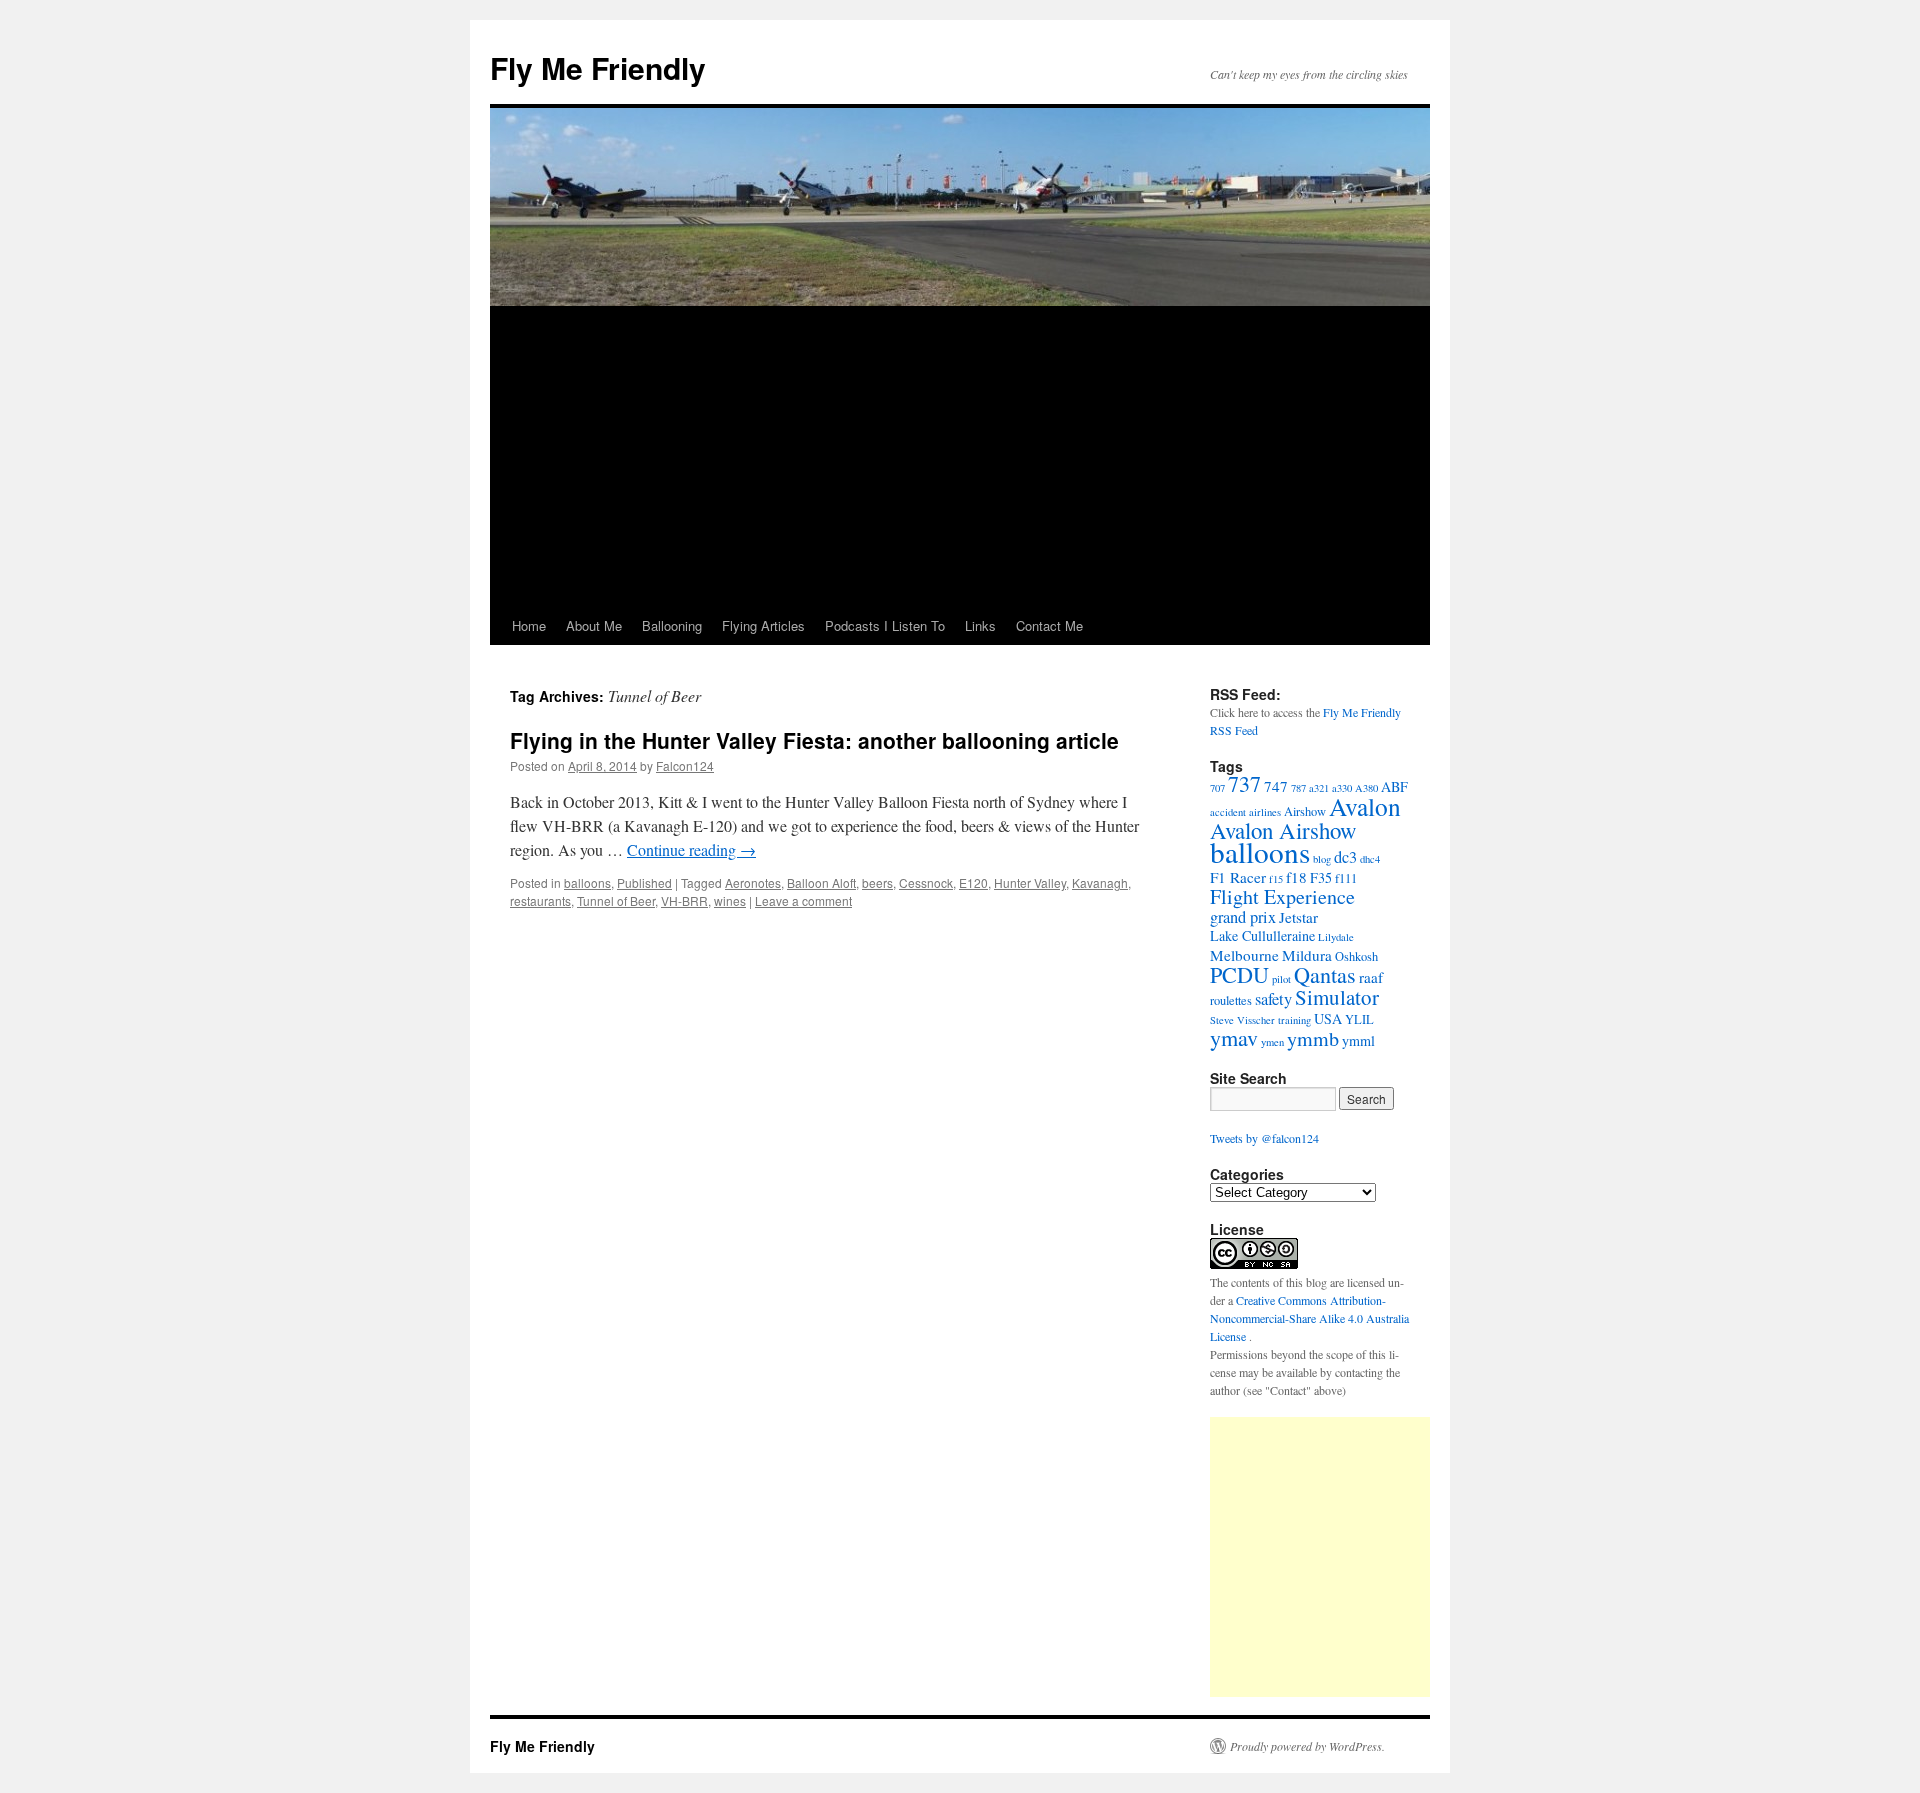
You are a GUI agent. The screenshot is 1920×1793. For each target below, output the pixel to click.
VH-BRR (684, 900)
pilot (1281, 979)
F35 (1321, 877)
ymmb (1313, 1038)
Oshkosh (1356, 956)
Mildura (1307, 955)
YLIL (1359, 1019)
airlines (1265, 812)
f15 (1276, 879)
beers (877, 882)
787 (1298, 788)
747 (1276, 786)
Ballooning (672, 625)
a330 (1342, 788)
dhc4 (1370, 859)
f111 (1346, 878)
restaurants (540, 900)
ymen (1272, 1042)
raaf (1371, 977)
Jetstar (1298, 917)
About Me (594, 625)
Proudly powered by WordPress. (1307, 1746)
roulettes (1231, 1000)
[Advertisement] (960, 457)
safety (1273, 999)
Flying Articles (763, 625)
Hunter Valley (1030, 882)
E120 (973, 882)
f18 (1296, 877)
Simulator (1337, 997)
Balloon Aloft (821, 882)
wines (730, 900)
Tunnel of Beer (616, 900)
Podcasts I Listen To (885, 625)
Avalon (1365, 806)
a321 (1319, 788)
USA (1328, 1018)
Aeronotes (753, 882)
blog (1322, 859)
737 (1244, 783)
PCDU (1239, 974)
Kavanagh (1100, 882)
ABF (1394, 786)
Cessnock (926, 882)
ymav (1234, 1037)
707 (1217, 788)
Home (529, 625)
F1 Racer (1238, 877)
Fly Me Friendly (598, 67)
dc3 (1345, 857)
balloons (587, 882)
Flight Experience (1282, 896)
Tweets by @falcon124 (1264, 1138)
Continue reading (691, 849)
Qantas (1325, 974)
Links (980, 625)
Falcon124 (685, 765)
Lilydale (1336, 937)
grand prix (1243, 917)
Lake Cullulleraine (1262, 935)
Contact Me (1049, 625)
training (1294, 1020)
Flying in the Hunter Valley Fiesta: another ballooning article (814, 740)
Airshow (1305, 811)
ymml (1358, 1040)
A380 (1366, 788)
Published (644, 882)
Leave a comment (803, 900)
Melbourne (1244, 955)
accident (1228, 812)
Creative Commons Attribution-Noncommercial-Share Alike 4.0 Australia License (1309, 1318)
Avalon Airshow (1283, 830)
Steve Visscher (1242, 1020)
